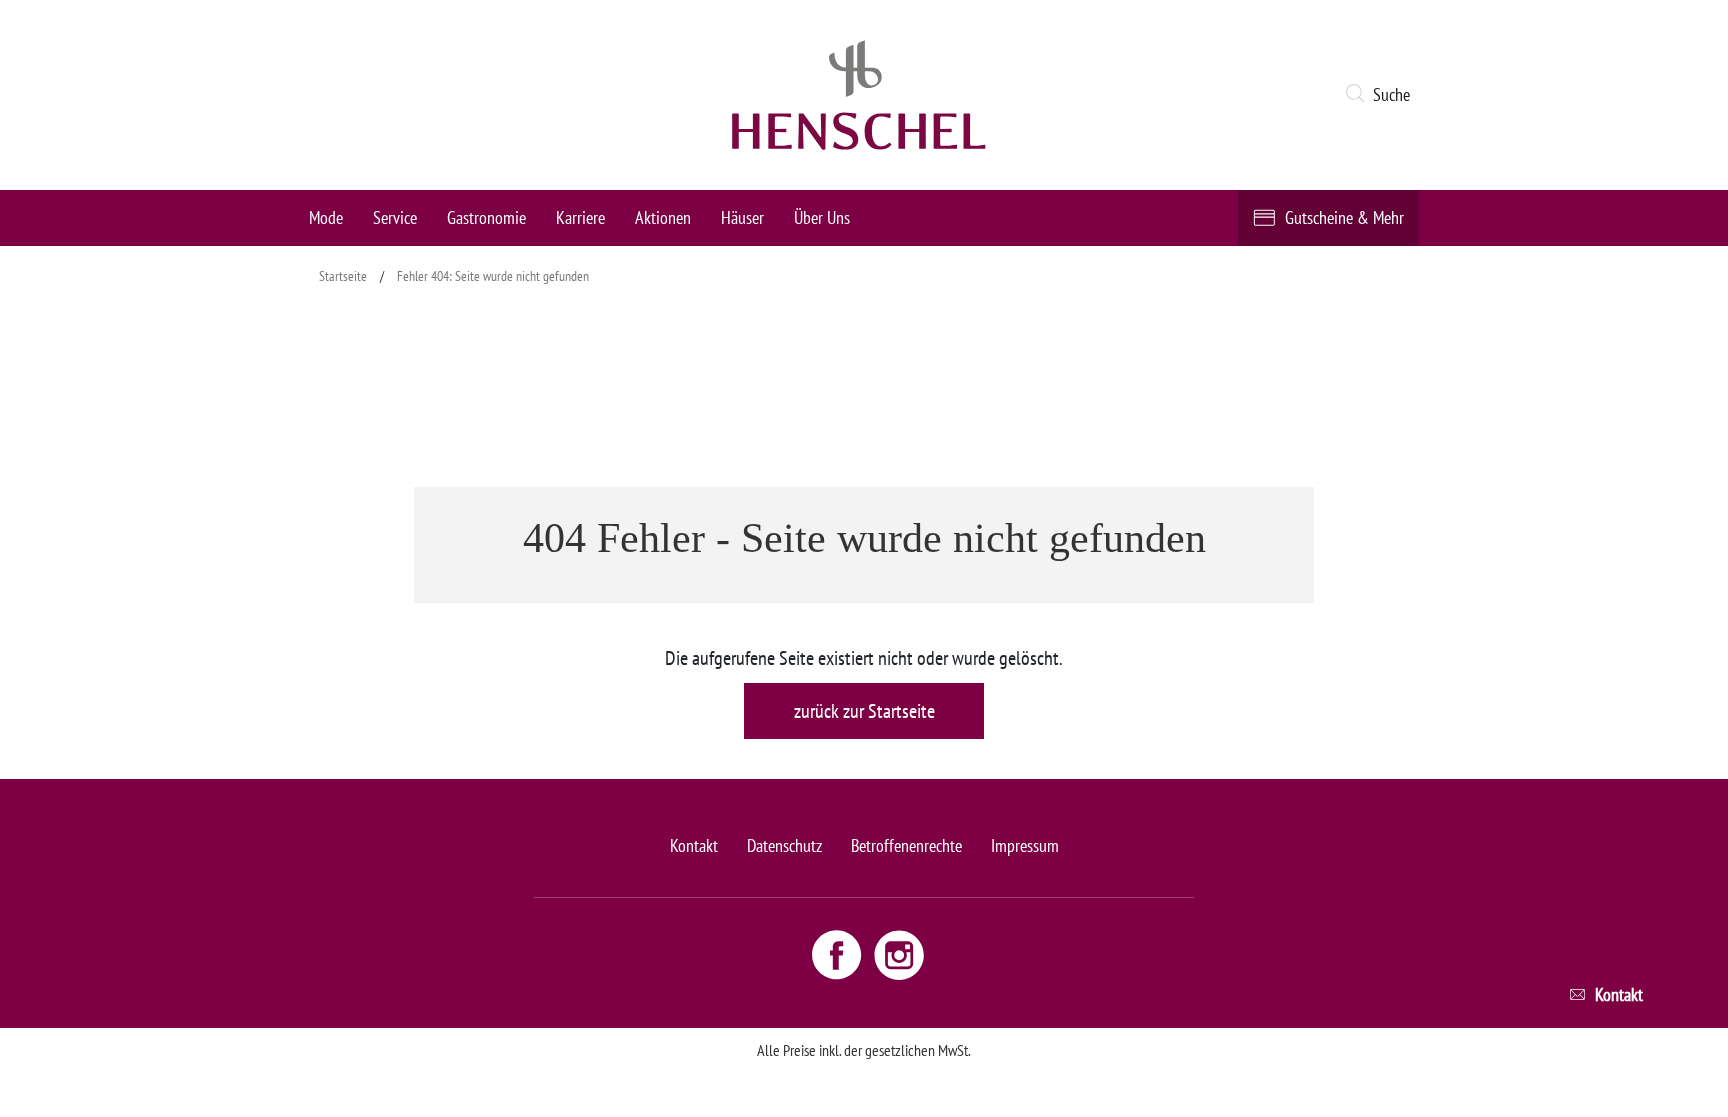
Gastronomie (486, 217)
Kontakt (694, 845)
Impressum (1025, 845)
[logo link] (859, 95)
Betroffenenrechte (906, 845)
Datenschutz (784, 845)
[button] (1381, 95)
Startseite (343, 276)
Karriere (580, 217)
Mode (326, 217)
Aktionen (663, 217)
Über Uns (822, 217)
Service (395, 217)
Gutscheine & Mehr (1344, 217)
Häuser (742, 217)
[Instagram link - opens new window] (899, 954)
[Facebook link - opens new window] (839, 954)
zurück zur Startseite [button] (864, 711)
